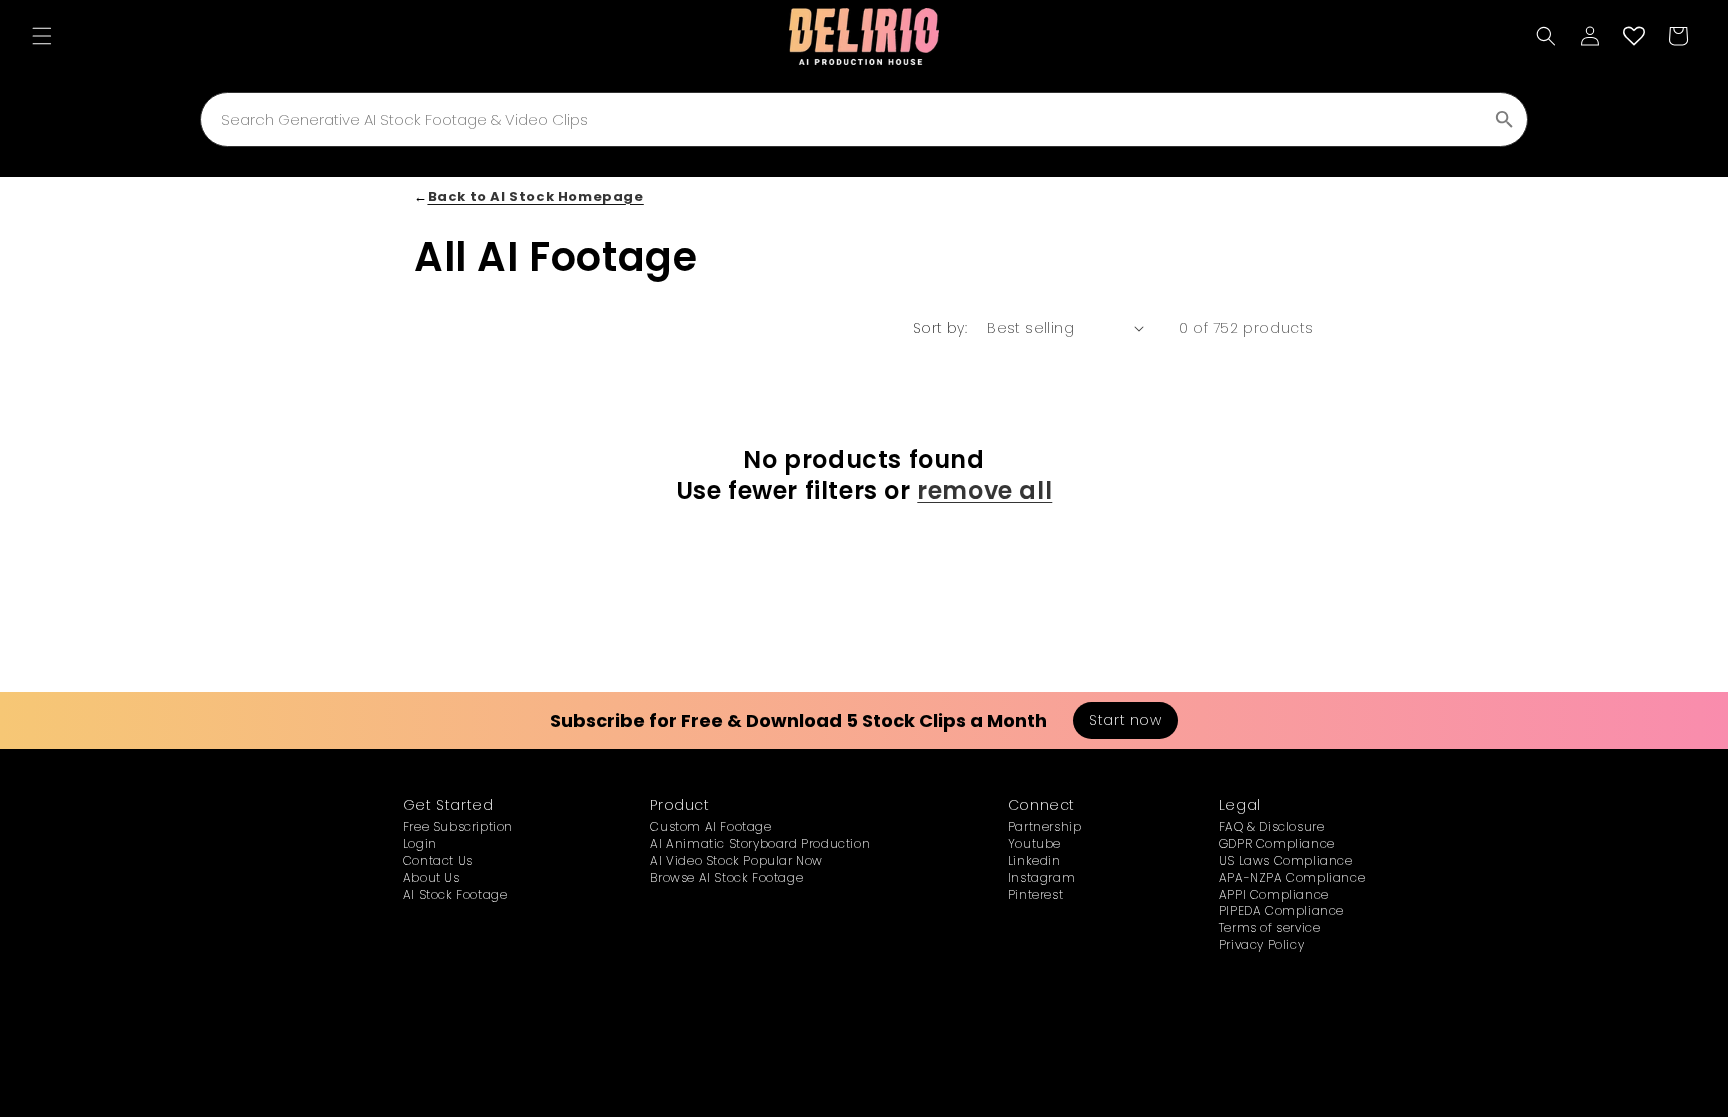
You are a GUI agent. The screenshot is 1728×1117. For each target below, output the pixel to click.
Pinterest (1035, 894)
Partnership (1045, 826)
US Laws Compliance (1286, 860)
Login (420, 843)
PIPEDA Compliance (1281, 910)
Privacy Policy (1261, 944)
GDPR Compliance (1277, 843)
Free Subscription (458, 826)
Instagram (1041, 877)
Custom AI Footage (710, 826)
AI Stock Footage (455, 894)
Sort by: (940, 328)
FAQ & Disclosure (1272, 826)
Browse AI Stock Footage (726, 877)
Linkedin (1034, 860)
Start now (1125, 720)
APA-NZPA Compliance (1292, 877)
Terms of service (1270, 927)
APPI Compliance (1274, 894)
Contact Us (438, 860)
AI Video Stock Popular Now (736, 860)
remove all (984, 490)
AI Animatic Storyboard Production (760, 843)
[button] (42, 36)
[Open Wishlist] (1634, 36)
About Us (431, 877)
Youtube (1034, 843)
